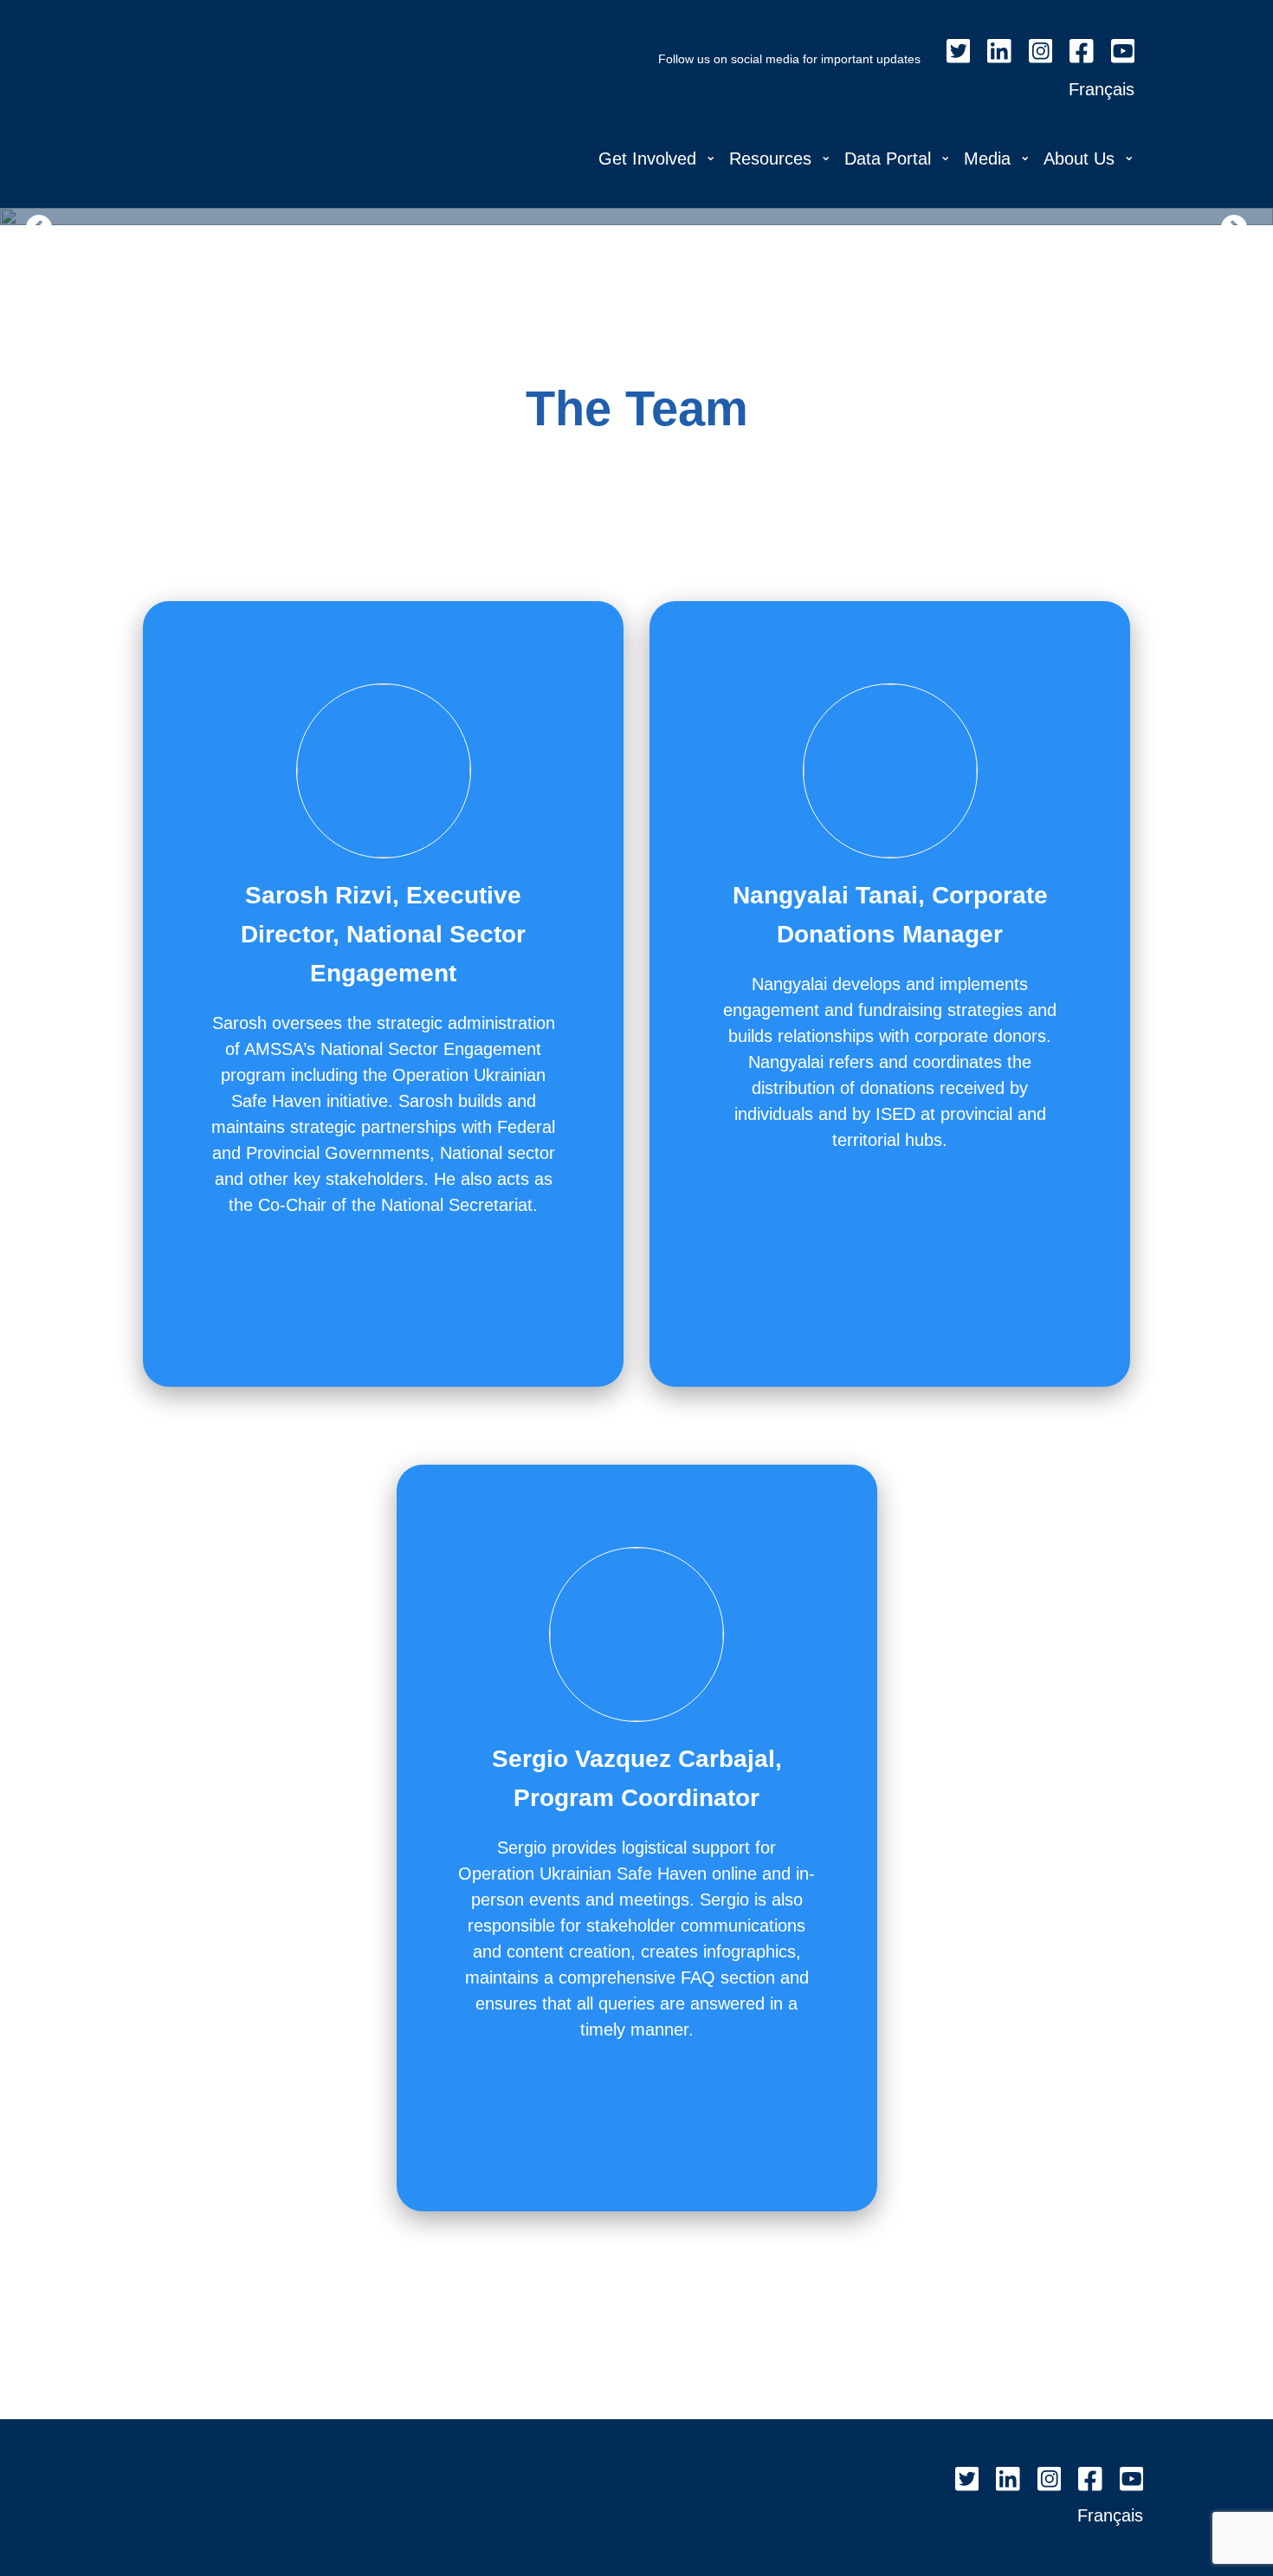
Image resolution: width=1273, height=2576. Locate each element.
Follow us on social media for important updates (789, 59)
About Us (1079, 159)
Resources (770, 159)
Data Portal (888, 159)
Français (1102, 89)
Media (987, 159)
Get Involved (647, 159)
